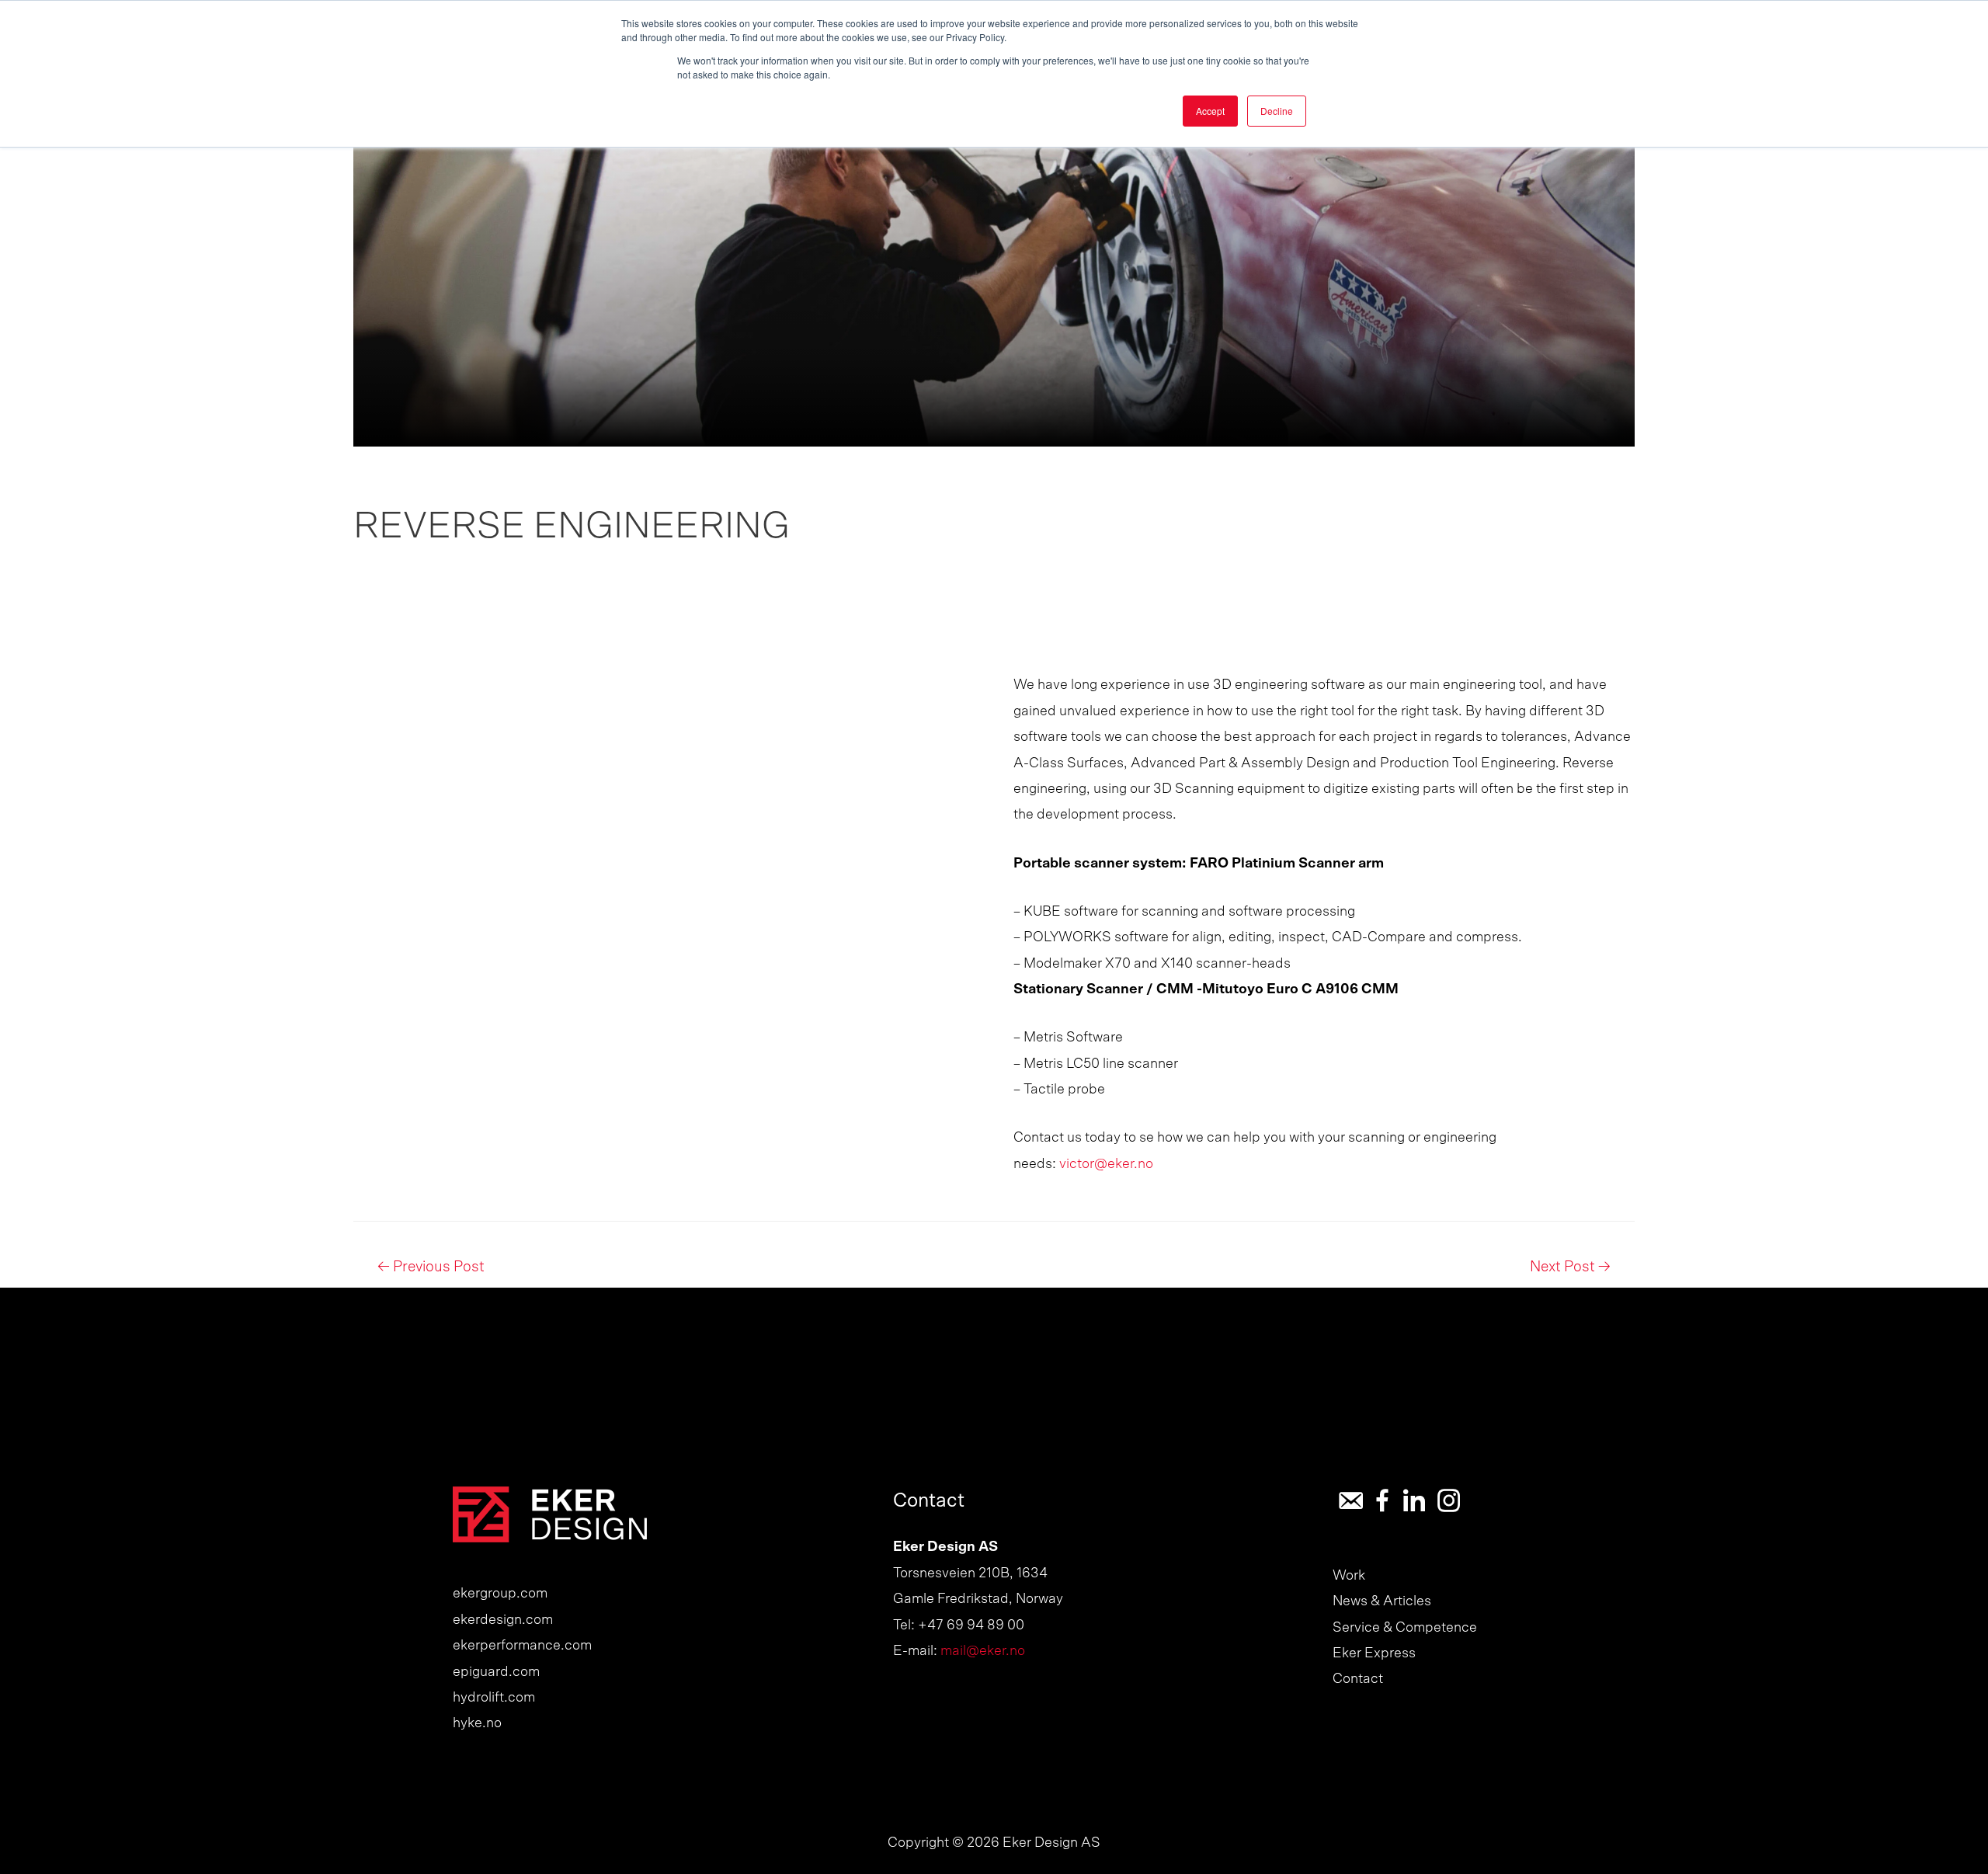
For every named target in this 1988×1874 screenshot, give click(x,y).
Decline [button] (1277, 111)
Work (1349, 1576)
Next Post (1570, 1267)
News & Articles (1382, 1601)
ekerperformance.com (522, 1646)
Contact (1358, 1679)
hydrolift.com (494, 1698)
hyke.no (477, 1723)
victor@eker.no (1106, 1164)
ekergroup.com (500, 1594)
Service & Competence (1405, 1628)
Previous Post (431, 1267)
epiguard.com (496, 1672)
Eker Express (1374, 1653)
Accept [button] (1210, 111)
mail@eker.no (983, 1651)
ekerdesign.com (503, 1620)
